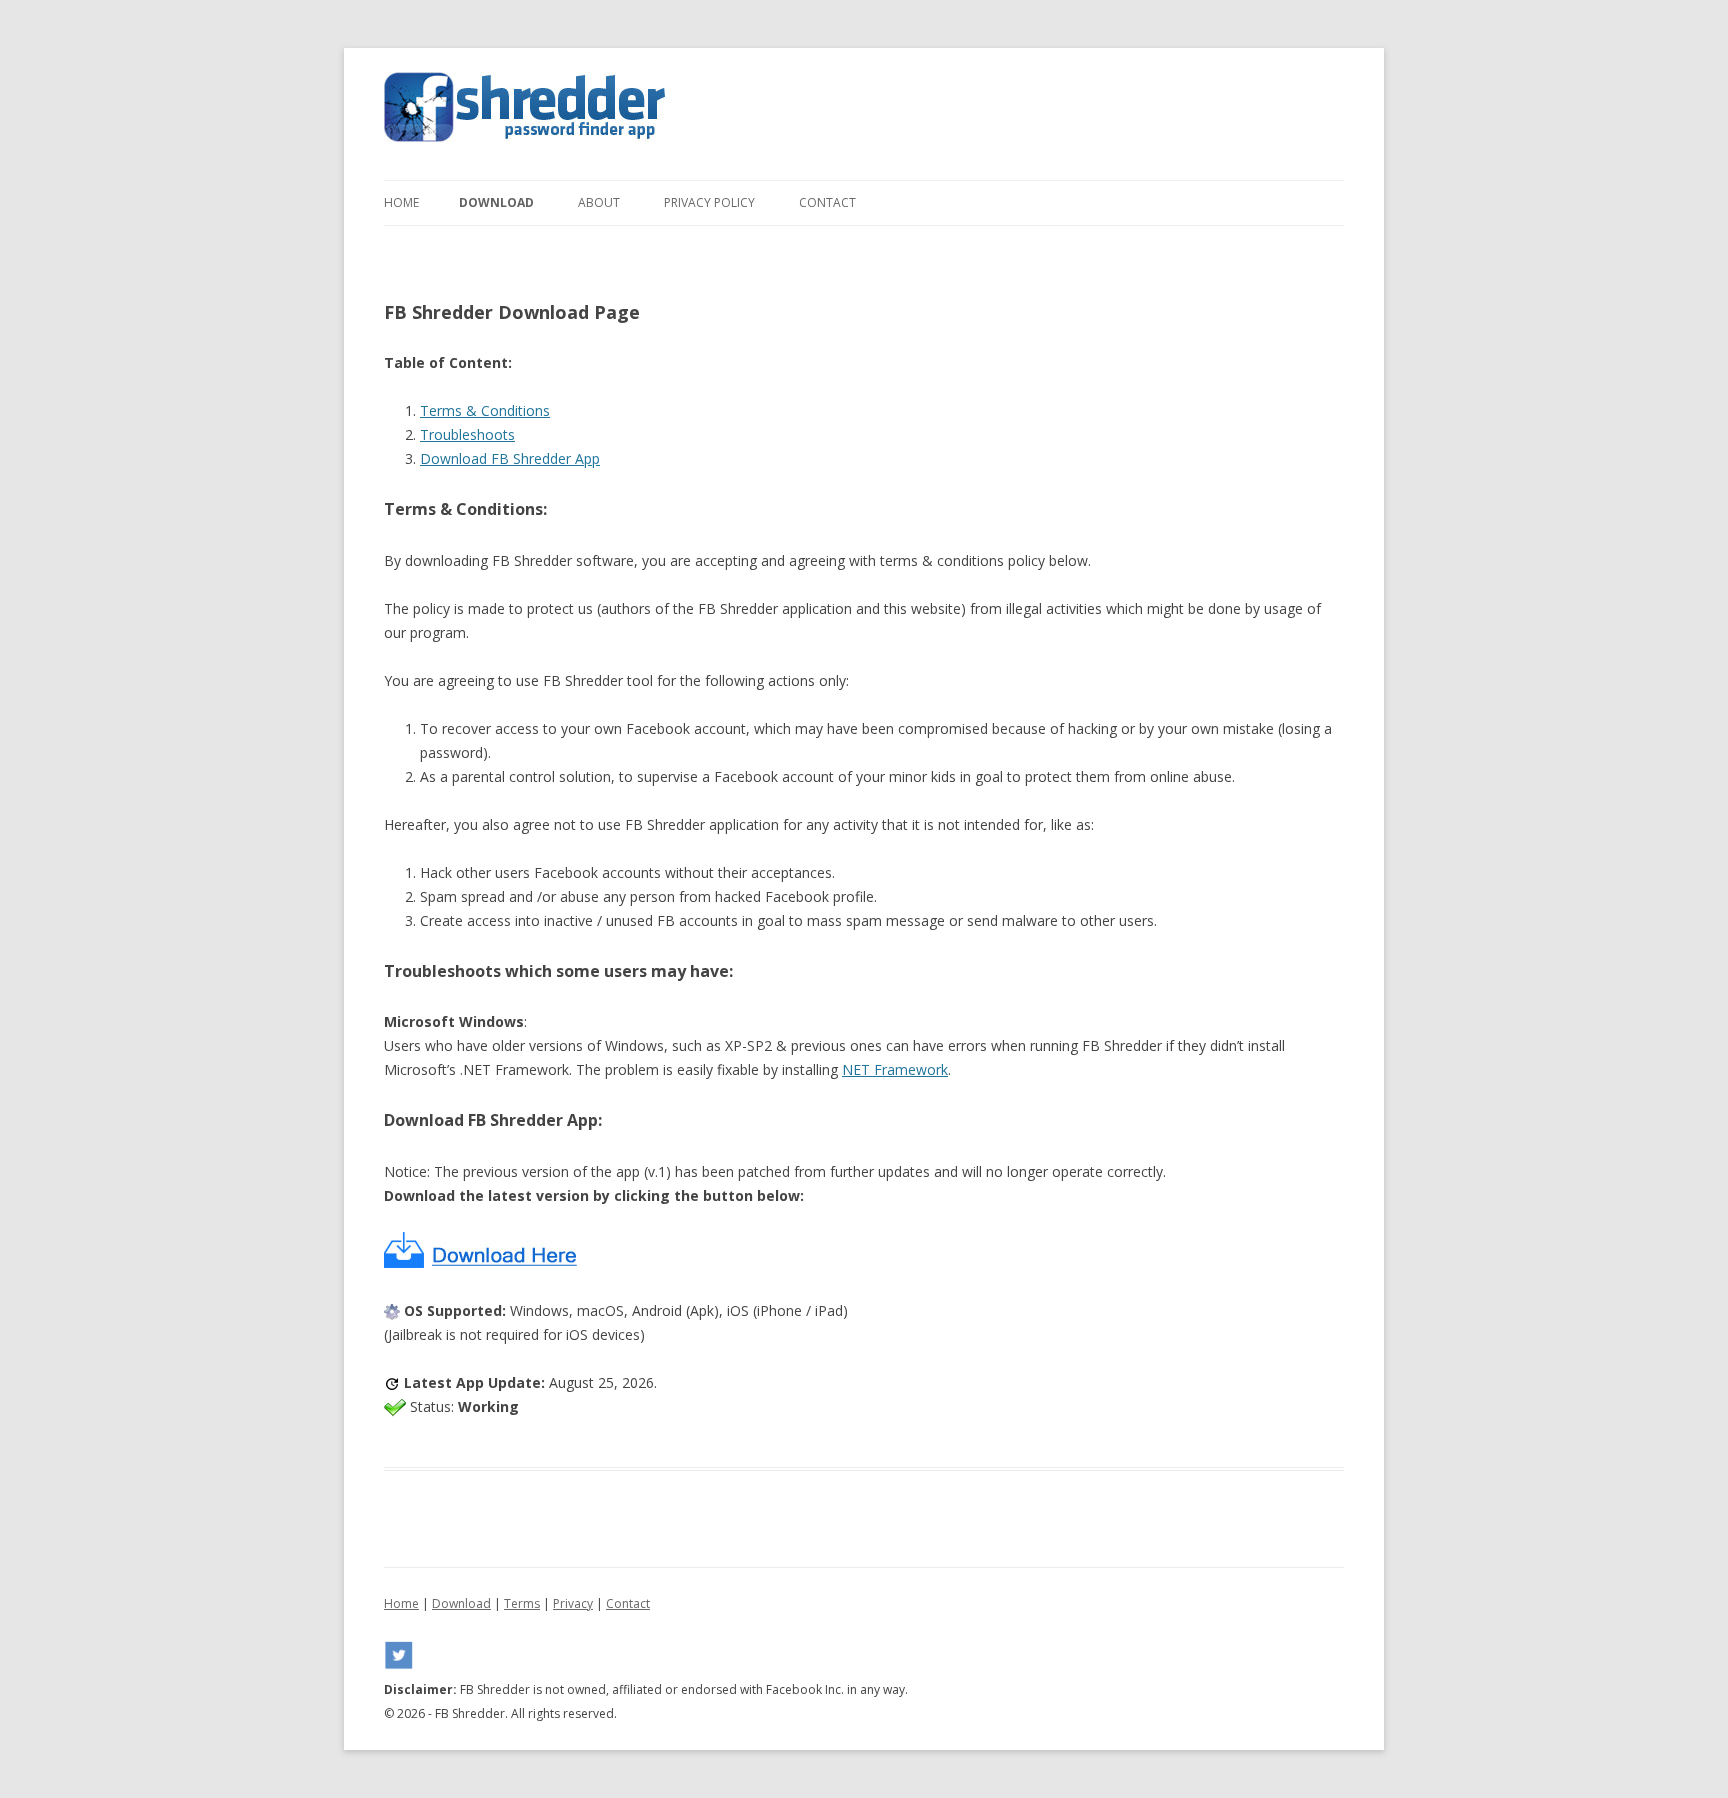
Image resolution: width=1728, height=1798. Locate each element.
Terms (522, 1603)
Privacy (573, 1603)
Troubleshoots (467, 434)
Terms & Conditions (485, 410)
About (599, 202)
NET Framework (895, 1069)
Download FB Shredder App (510, 458)
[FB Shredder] (524, 114)
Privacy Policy (709, 202)
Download (496, 202)
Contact (827, 202)
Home (401, 202)
